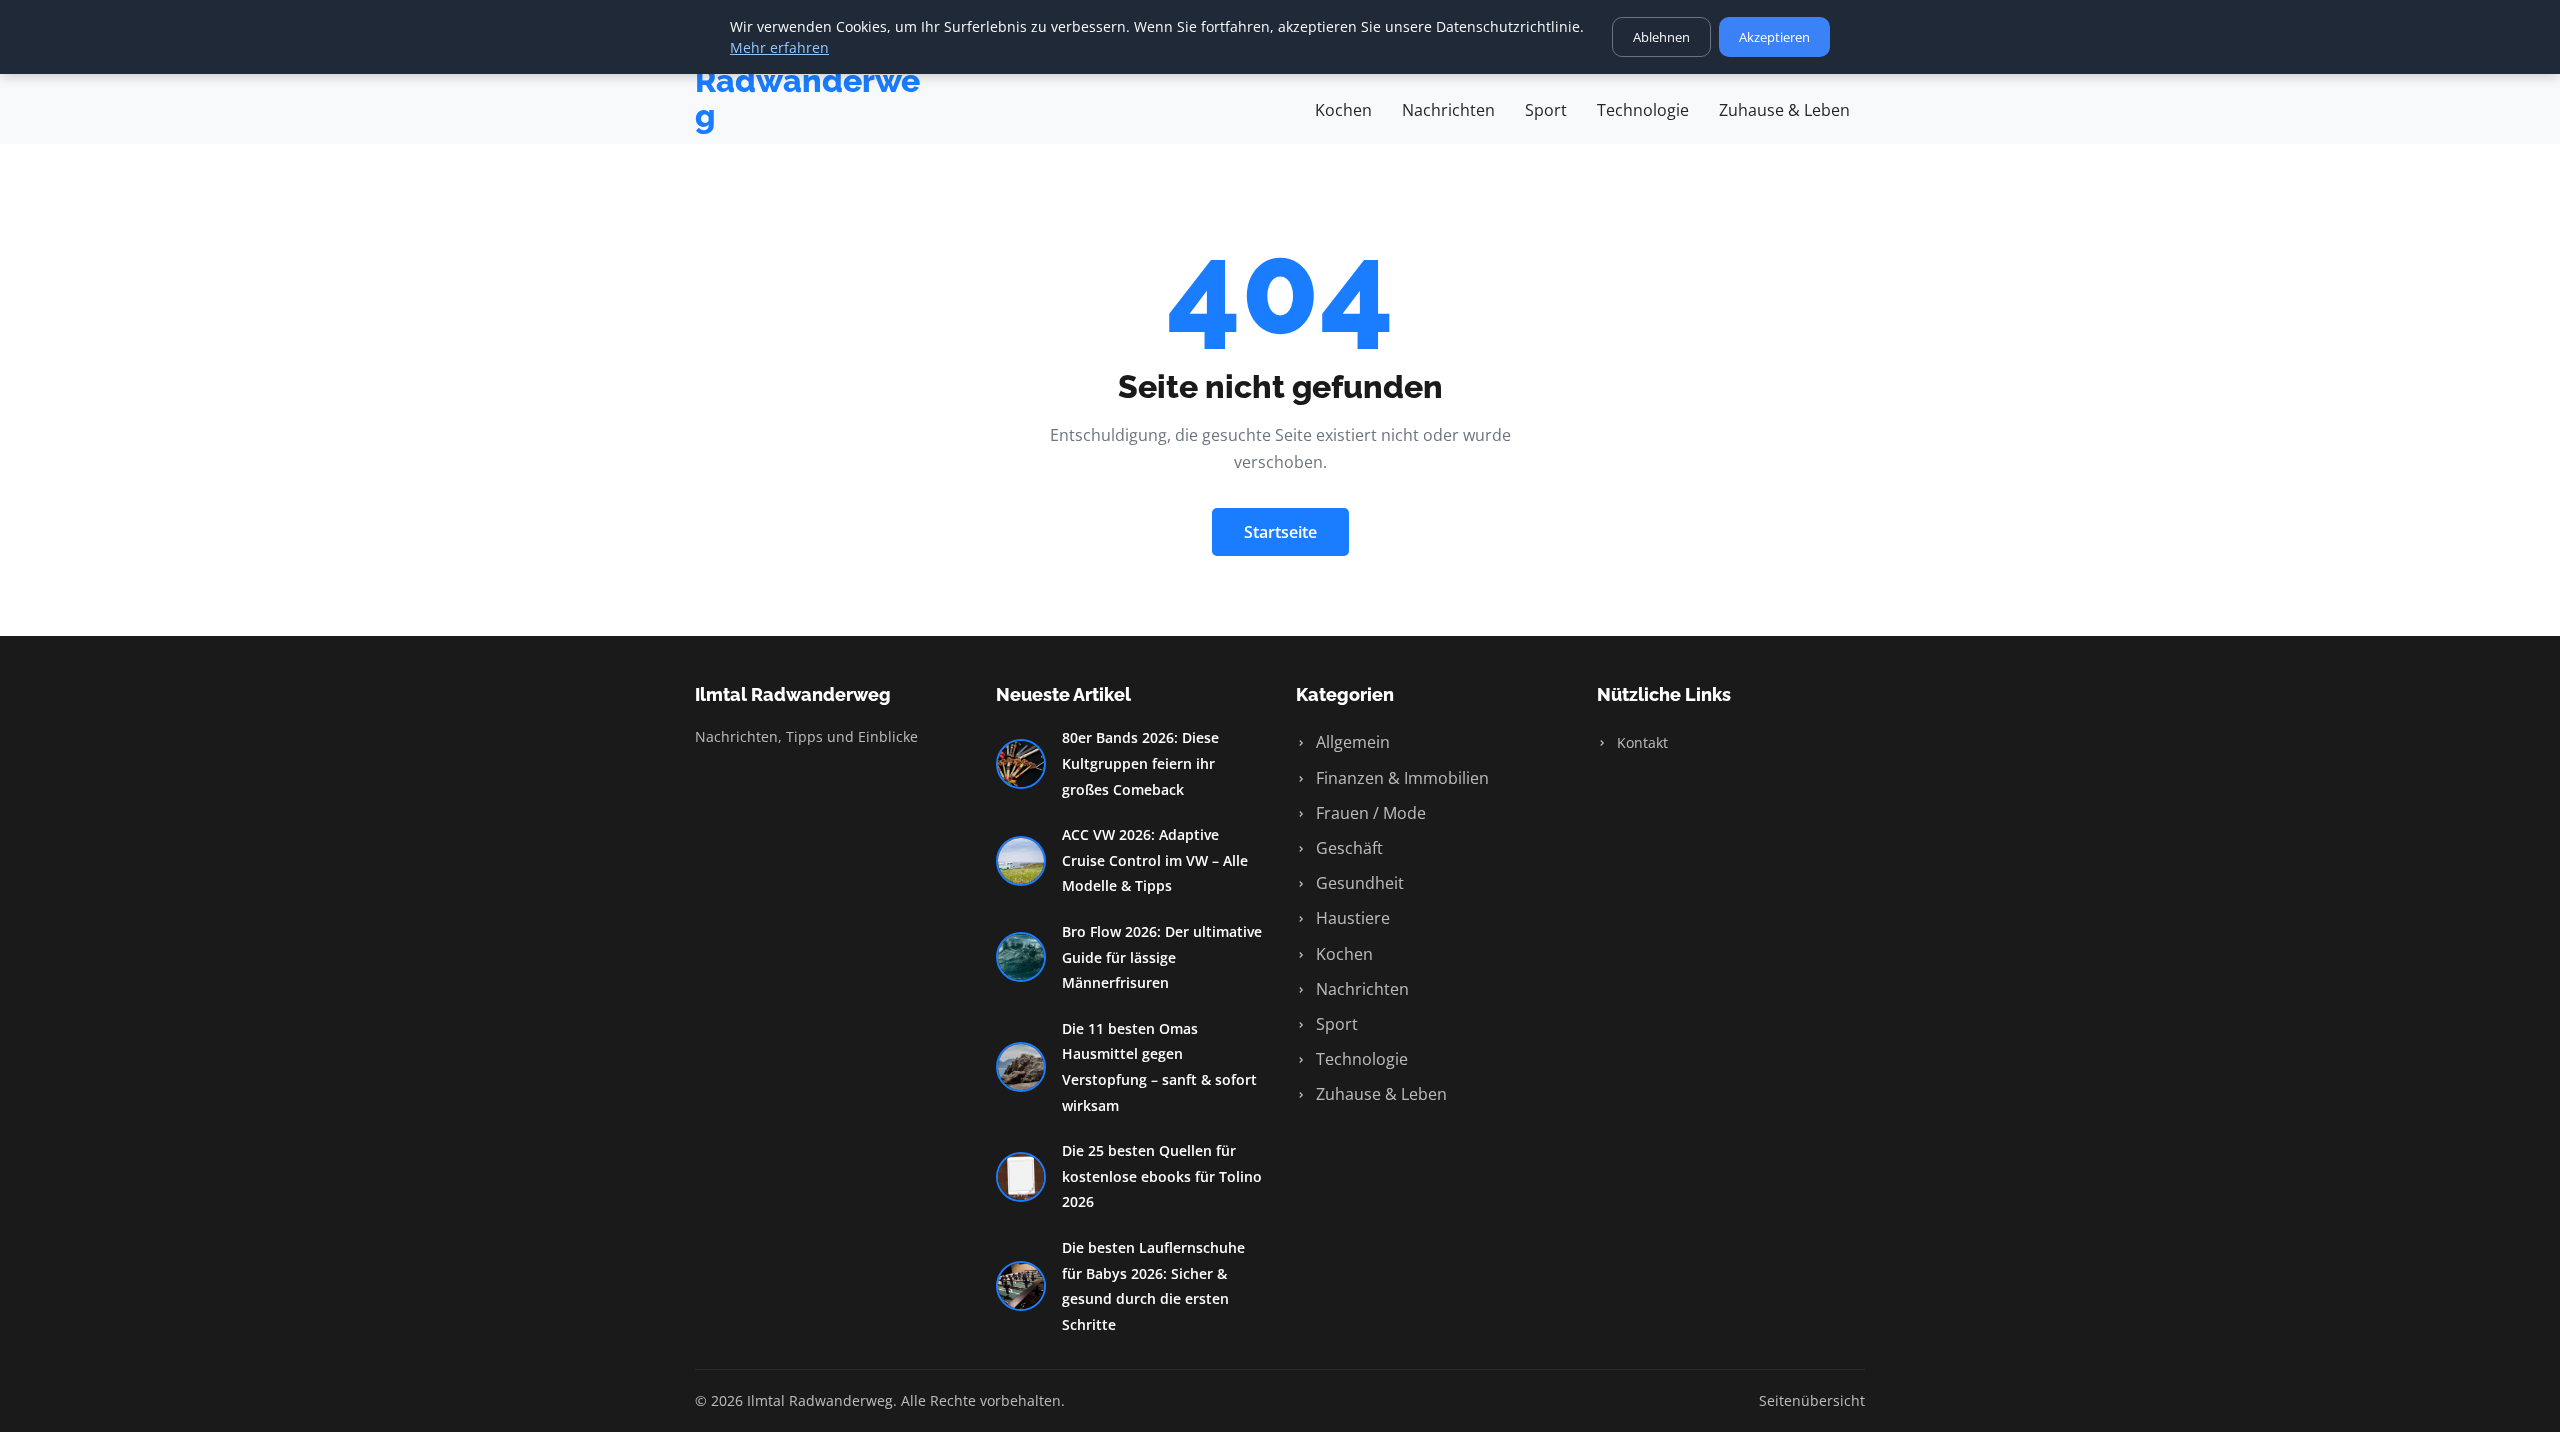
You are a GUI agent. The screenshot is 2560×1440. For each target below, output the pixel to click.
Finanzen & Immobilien (1400, 778)
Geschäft (1347, 848)
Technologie (1643, 110)
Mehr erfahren (779, 47)
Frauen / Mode (1369, 813)
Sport (1546, 110)
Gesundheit (1358, 883)
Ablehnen (1661, 37)
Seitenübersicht (1812, 1400)
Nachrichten (1448, 110)
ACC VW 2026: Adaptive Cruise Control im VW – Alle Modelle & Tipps (1155, 860)
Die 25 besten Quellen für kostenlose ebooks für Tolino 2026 (1162, 1176)
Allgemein (1351, 742)
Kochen (1343, 110)
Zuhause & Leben (1784, 110)
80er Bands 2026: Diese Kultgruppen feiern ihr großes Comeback (1140, 763)
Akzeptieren (1774, 37)
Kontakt (1640, 742)
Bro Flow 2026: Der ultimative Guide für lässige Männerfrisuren (1162, 957)
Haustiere (1351, 918)
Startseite (1280, 532)
